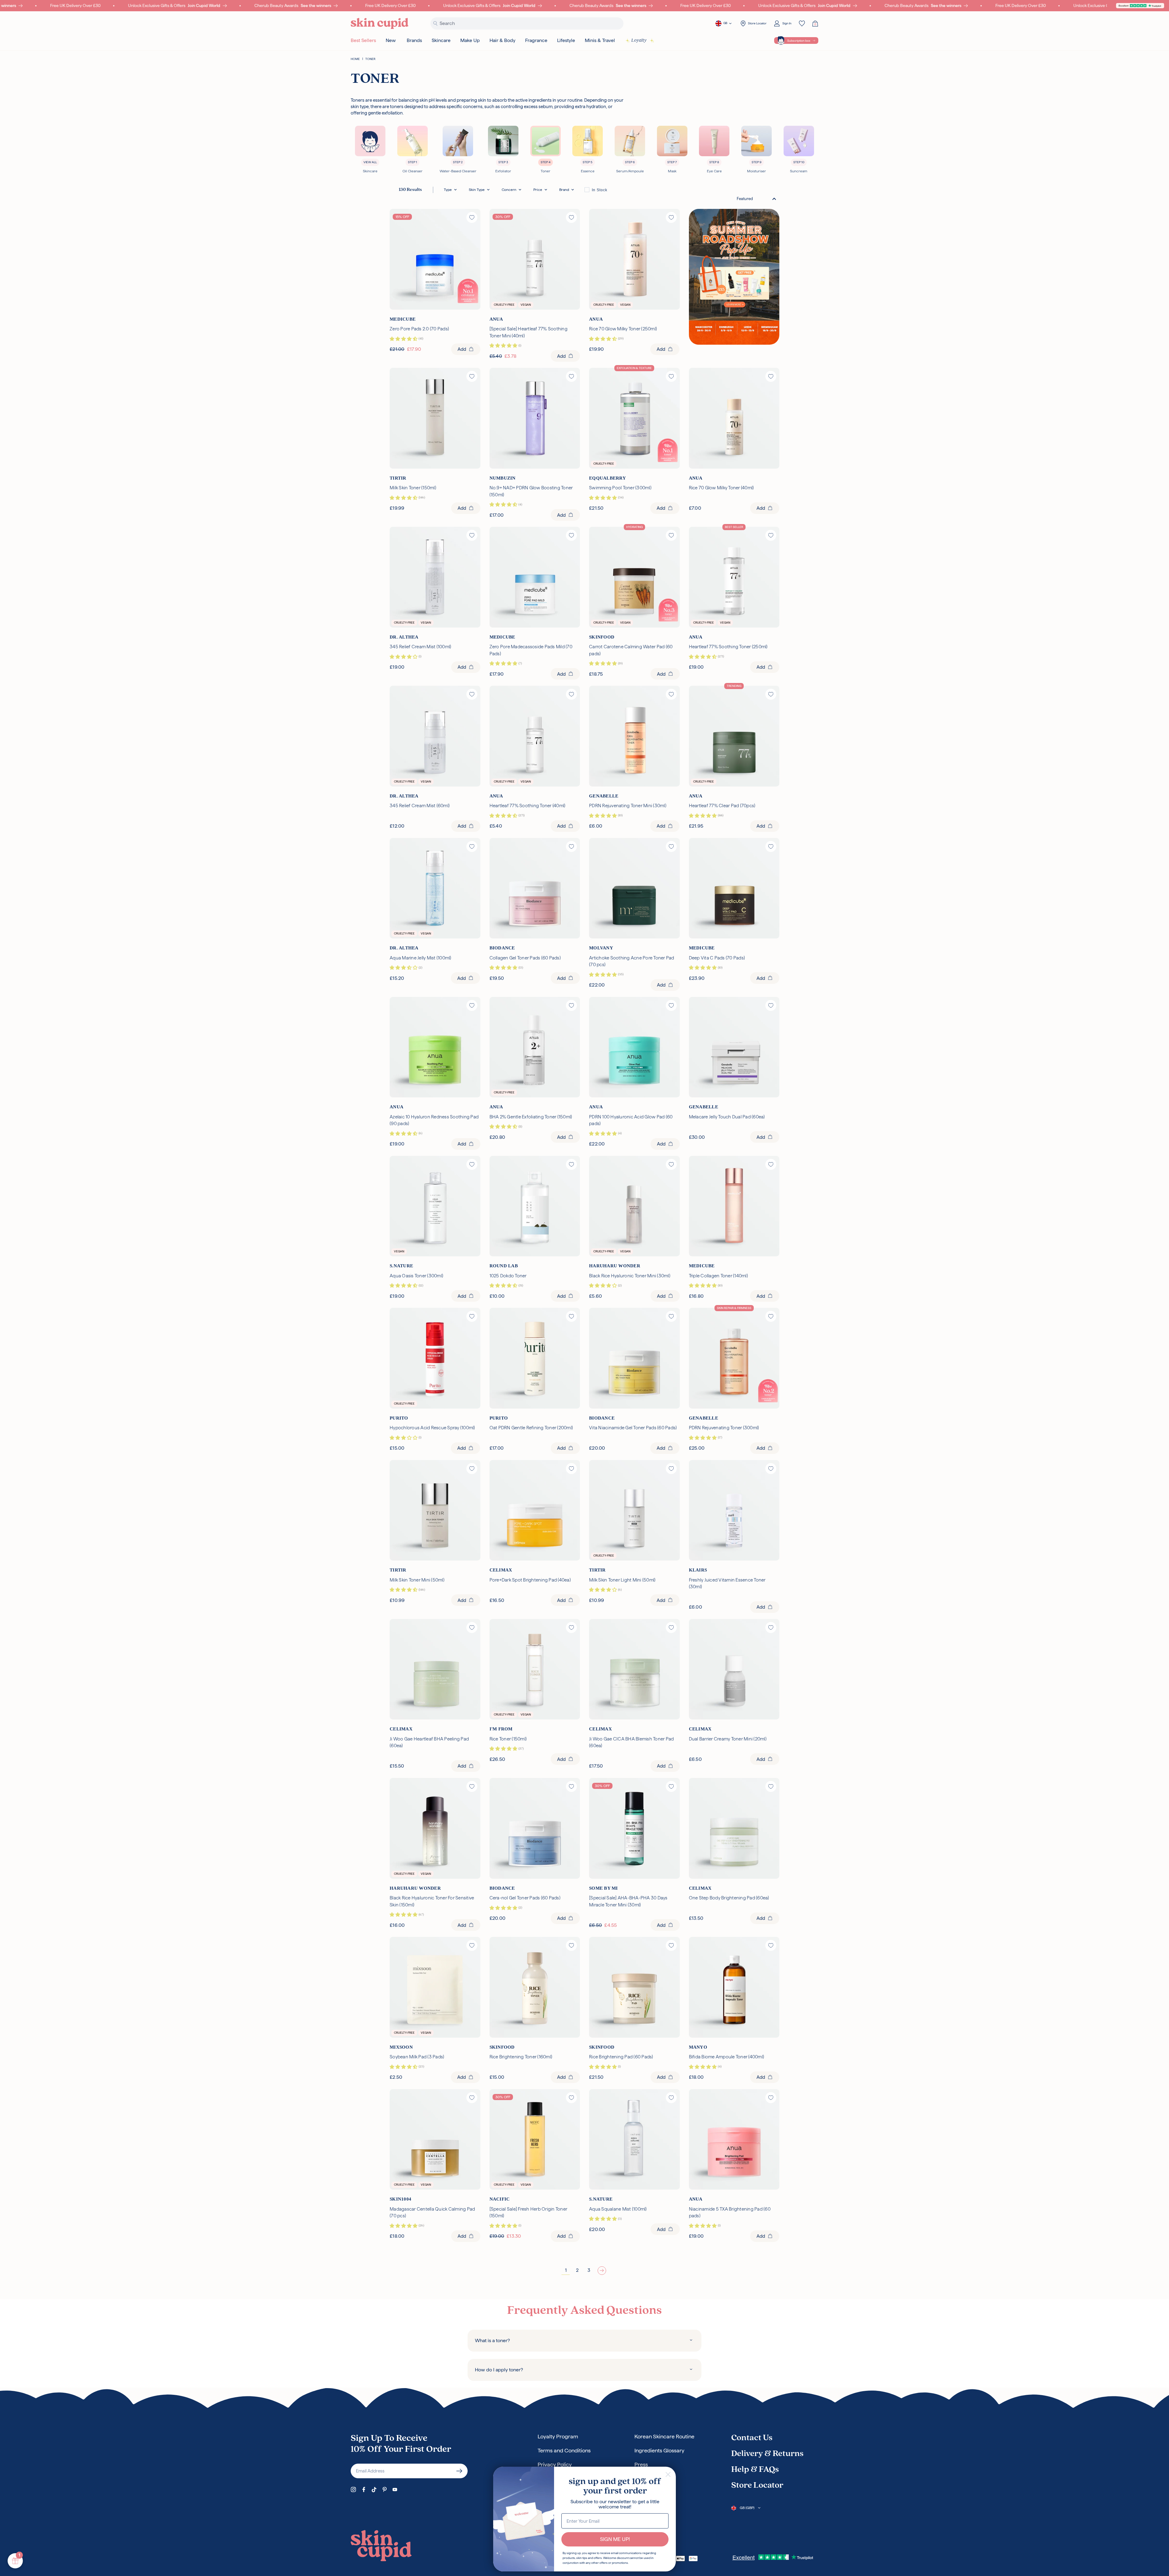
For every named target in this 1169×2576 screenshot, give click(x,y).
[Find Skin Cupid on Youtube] (395, 2490)
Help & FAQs (755, 2470)
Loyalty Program (558, 2436)
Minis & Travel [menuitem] (600, 40)
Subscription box (799, 41)
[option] (596, 190)
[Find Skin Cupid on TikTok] (374, 2490)
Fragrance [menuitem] (536, 40)
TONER (370, 59)
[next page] (602, 2270)
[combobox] (757, 199)
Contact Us (752, 2438)
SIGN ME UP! (615, 2539)
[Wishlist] (802, 23)
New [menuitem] (391, 40)
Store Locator (757, 2486)
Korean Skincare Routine (664, 2436)
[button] (450, 190)
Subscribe (459, 2471)
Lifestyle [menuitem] (566, 40)
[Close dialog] (668, 2474)
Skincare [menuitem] (441, 40)
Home (355, 59)
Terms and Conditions (564, 2450)
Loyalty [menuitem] (639, 40)
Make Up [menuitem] (470, 40)
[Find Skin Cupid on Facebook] (364, 2490)
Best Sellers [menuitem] (363, 40)
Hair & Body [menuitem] (502, 40)
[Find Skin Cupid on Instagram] (353, 2490)
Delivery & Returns (767, 2454)
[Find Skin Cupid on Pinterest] (384, 2490)
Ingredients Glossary (659, 2450)
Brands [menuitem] (414, 40)
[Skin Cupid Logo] (380, 24)
